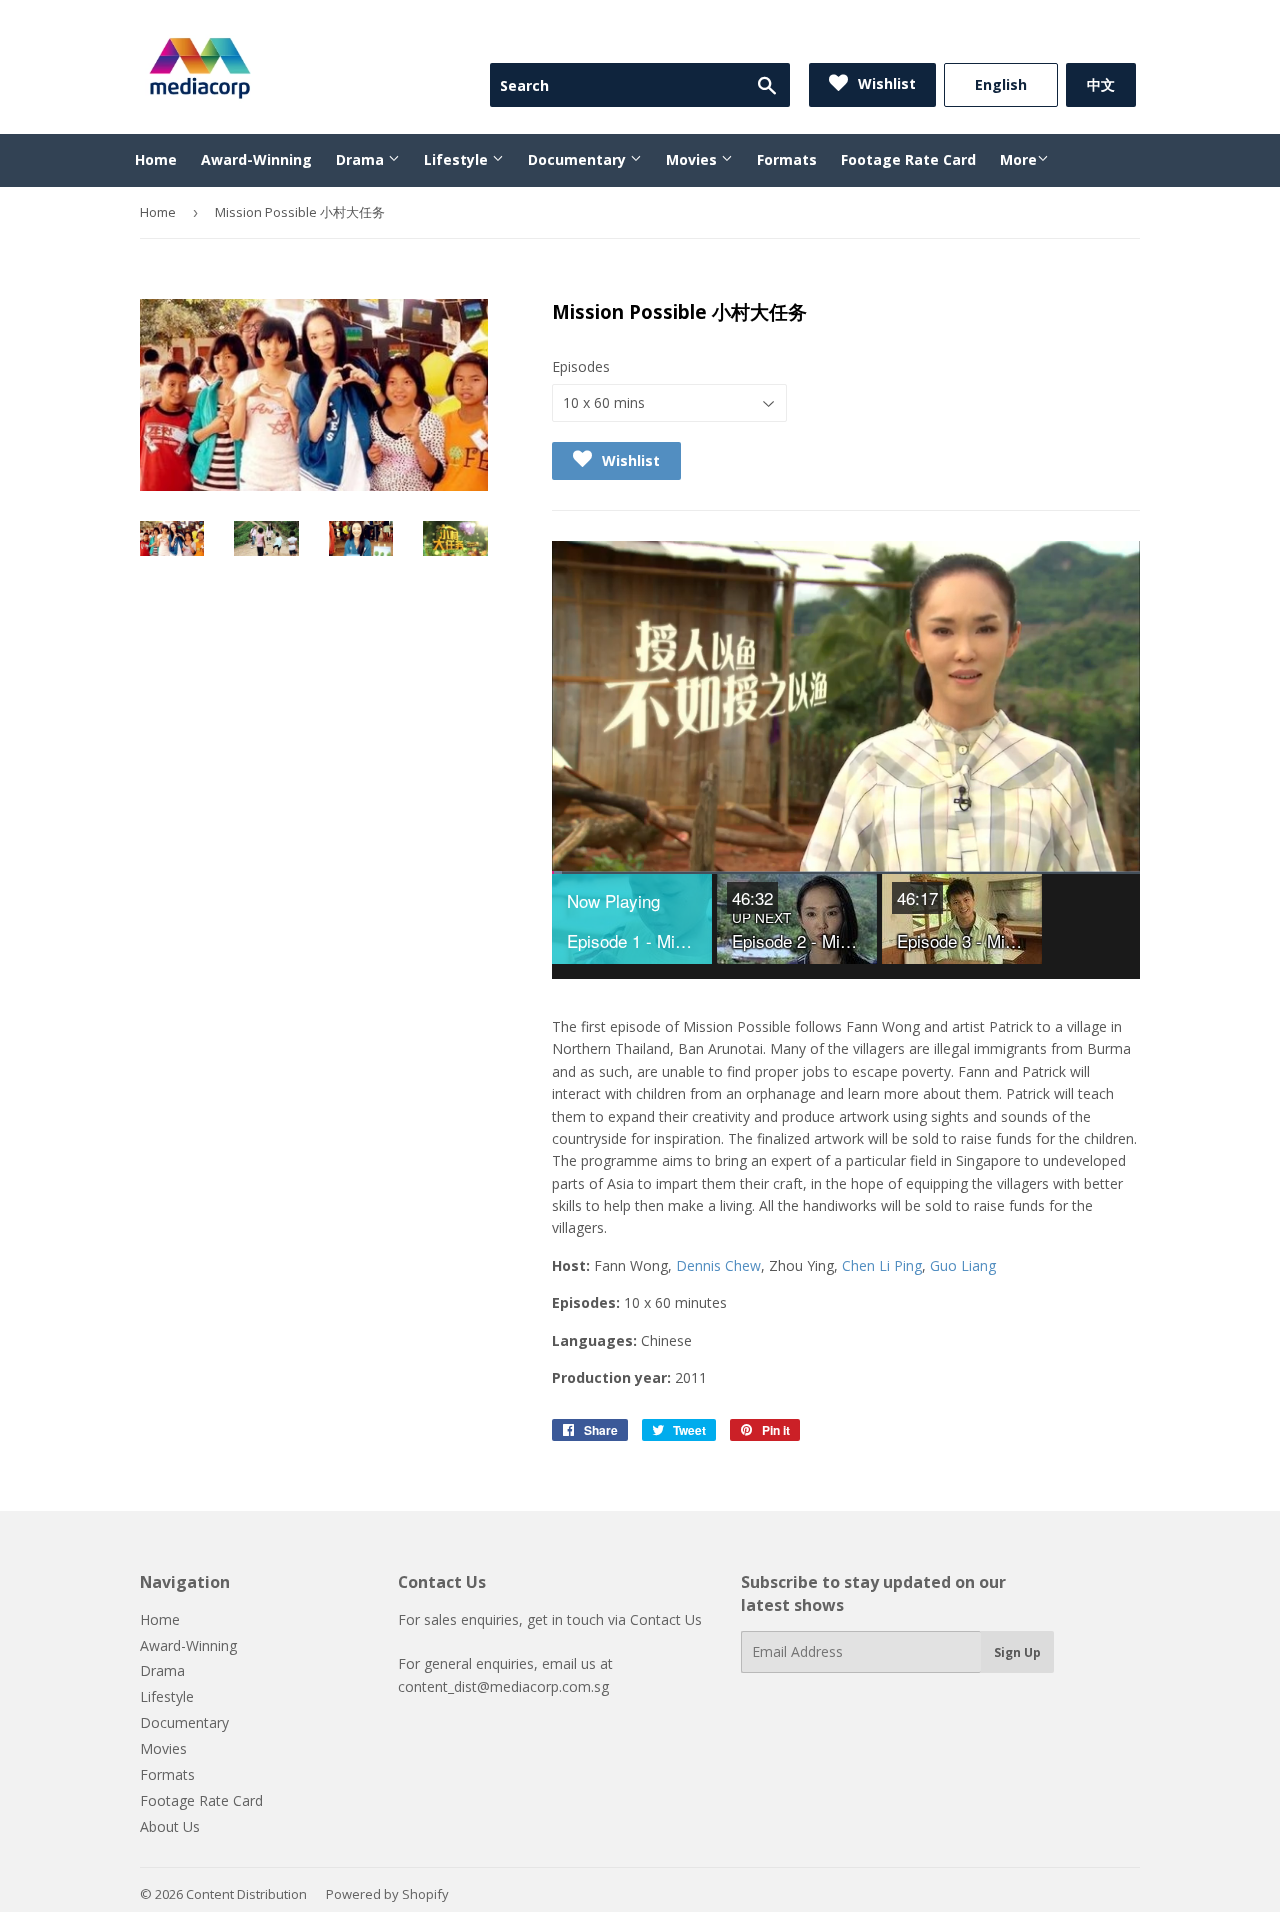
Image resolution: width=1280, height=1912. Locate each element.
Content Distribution (246, 1894)
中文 (1101, 84)
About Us (170, 1826)
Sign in (972, 38)
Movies (693, 159)
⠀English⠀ (1001, 84)
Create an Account (1081, 38)
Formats (787, 159)
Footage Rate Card (908, 159)
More (1018, 159)
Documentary (579, 159)
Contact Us (666, 1619)
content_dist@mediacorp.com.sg (503, 1686)
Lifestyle (458, 159)
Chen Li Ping (882, 1265)
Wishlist (885, 83)
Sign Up (1017, 1652)
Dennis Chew (718, 1265)
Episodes (581, 366)
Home (156, 159)
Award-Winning (256, 159)
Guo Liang (963, 1265)
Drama (362, 159)
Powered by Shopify (387, 1894)
